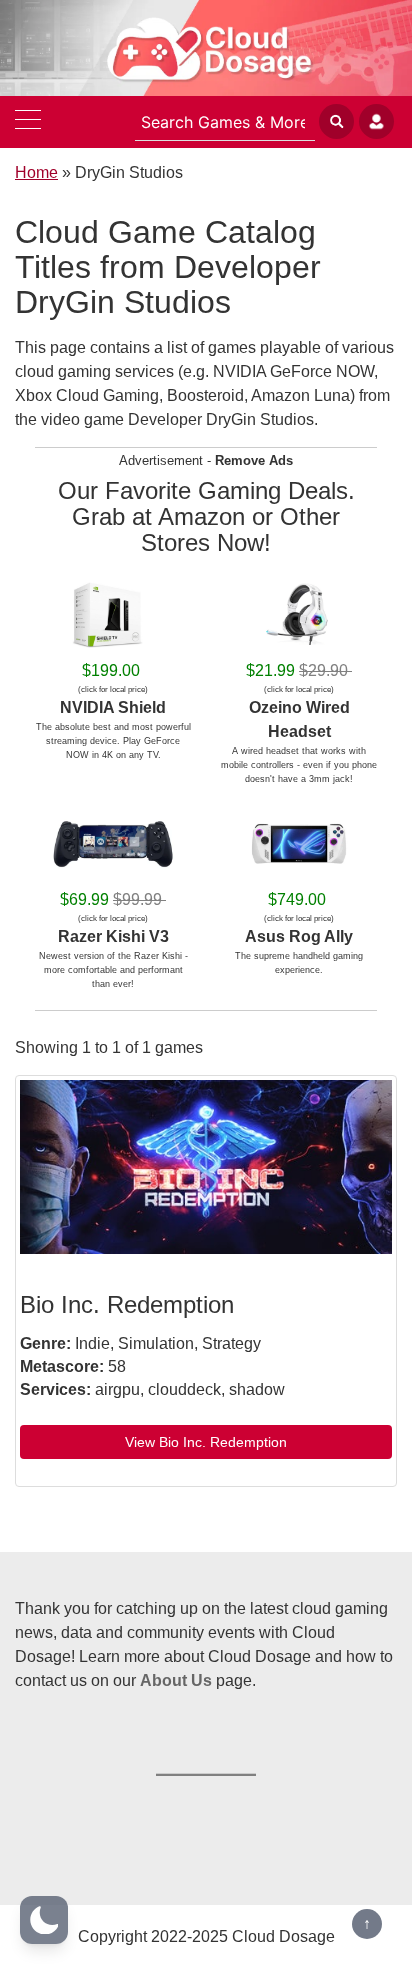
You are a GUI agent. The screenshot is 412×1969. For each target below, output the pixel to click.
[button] (44, 1920)
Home (36, 172)
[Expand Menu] (28, 122)
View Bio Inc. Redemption (206, 1442)
